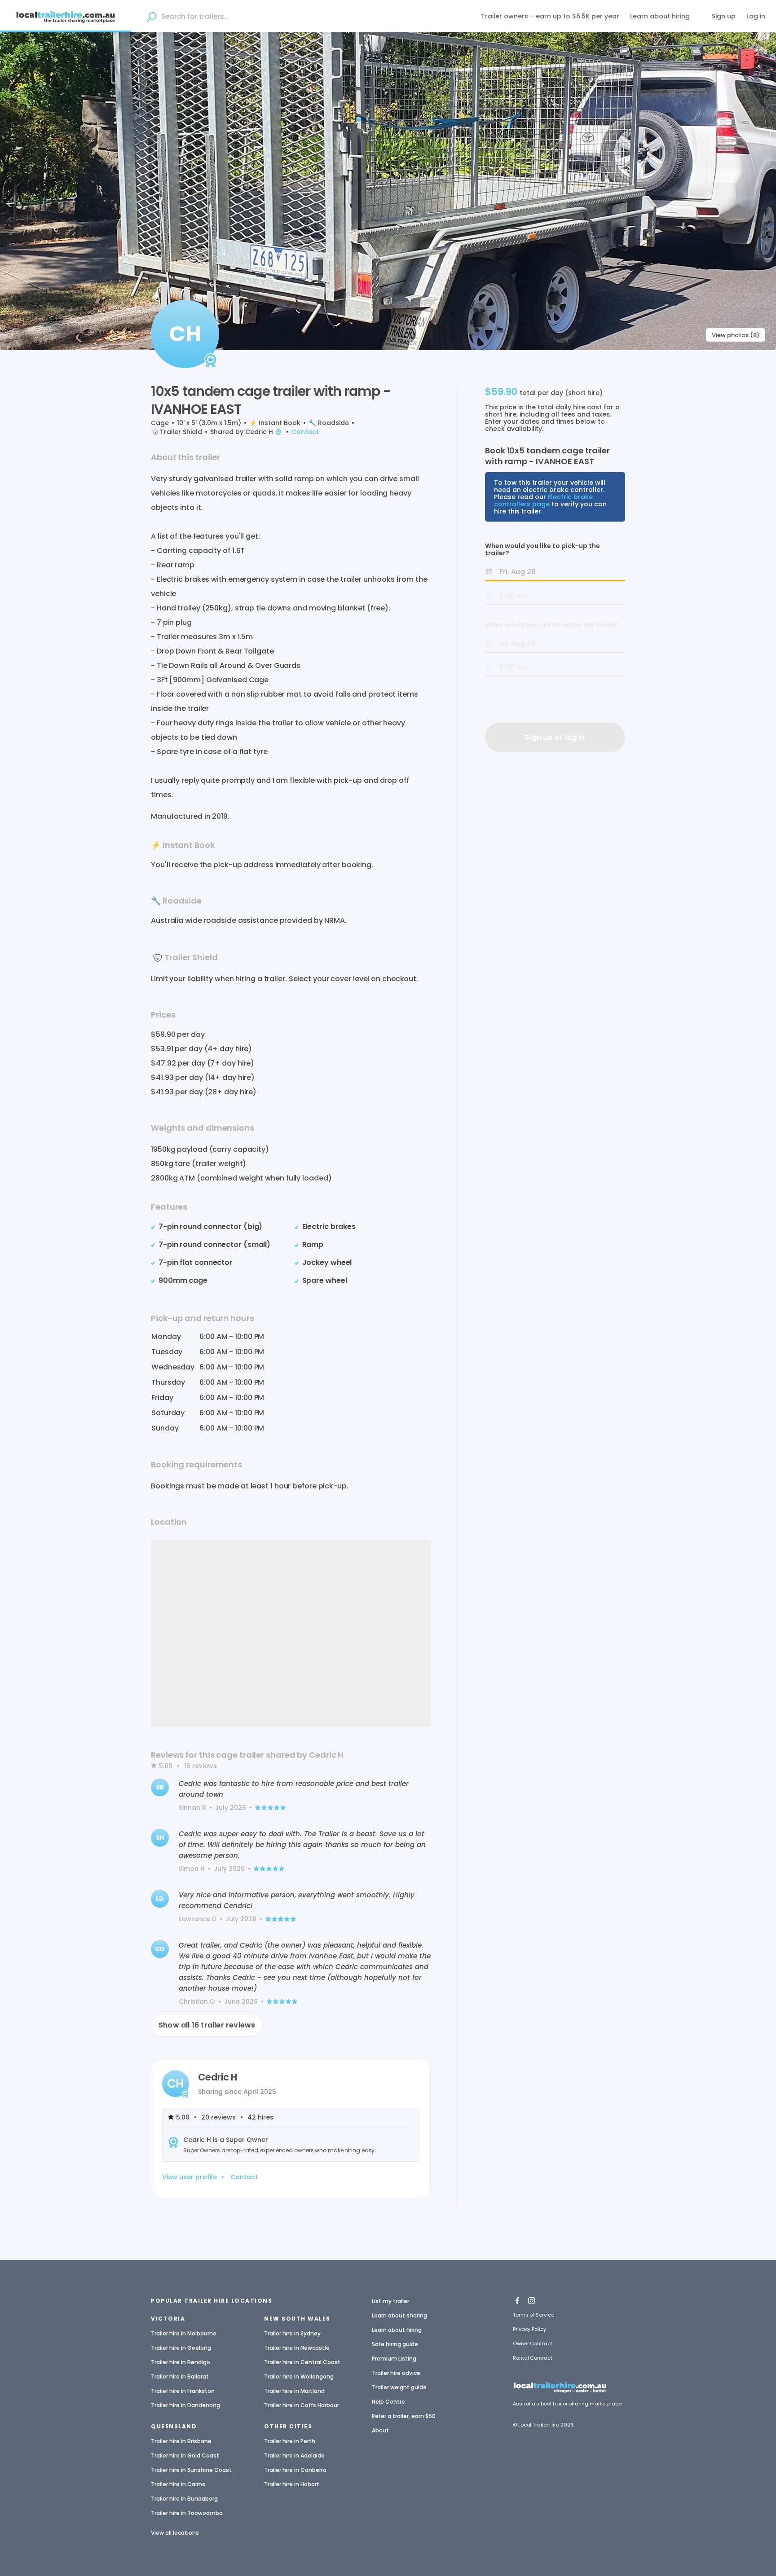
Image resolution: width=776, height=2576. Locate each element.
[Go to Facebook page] (517, 2298)
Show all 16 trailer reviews (207, 2025)
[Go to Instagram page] (532, 2298)
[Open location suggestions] (152, 16)
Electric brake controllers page (543, 500)
